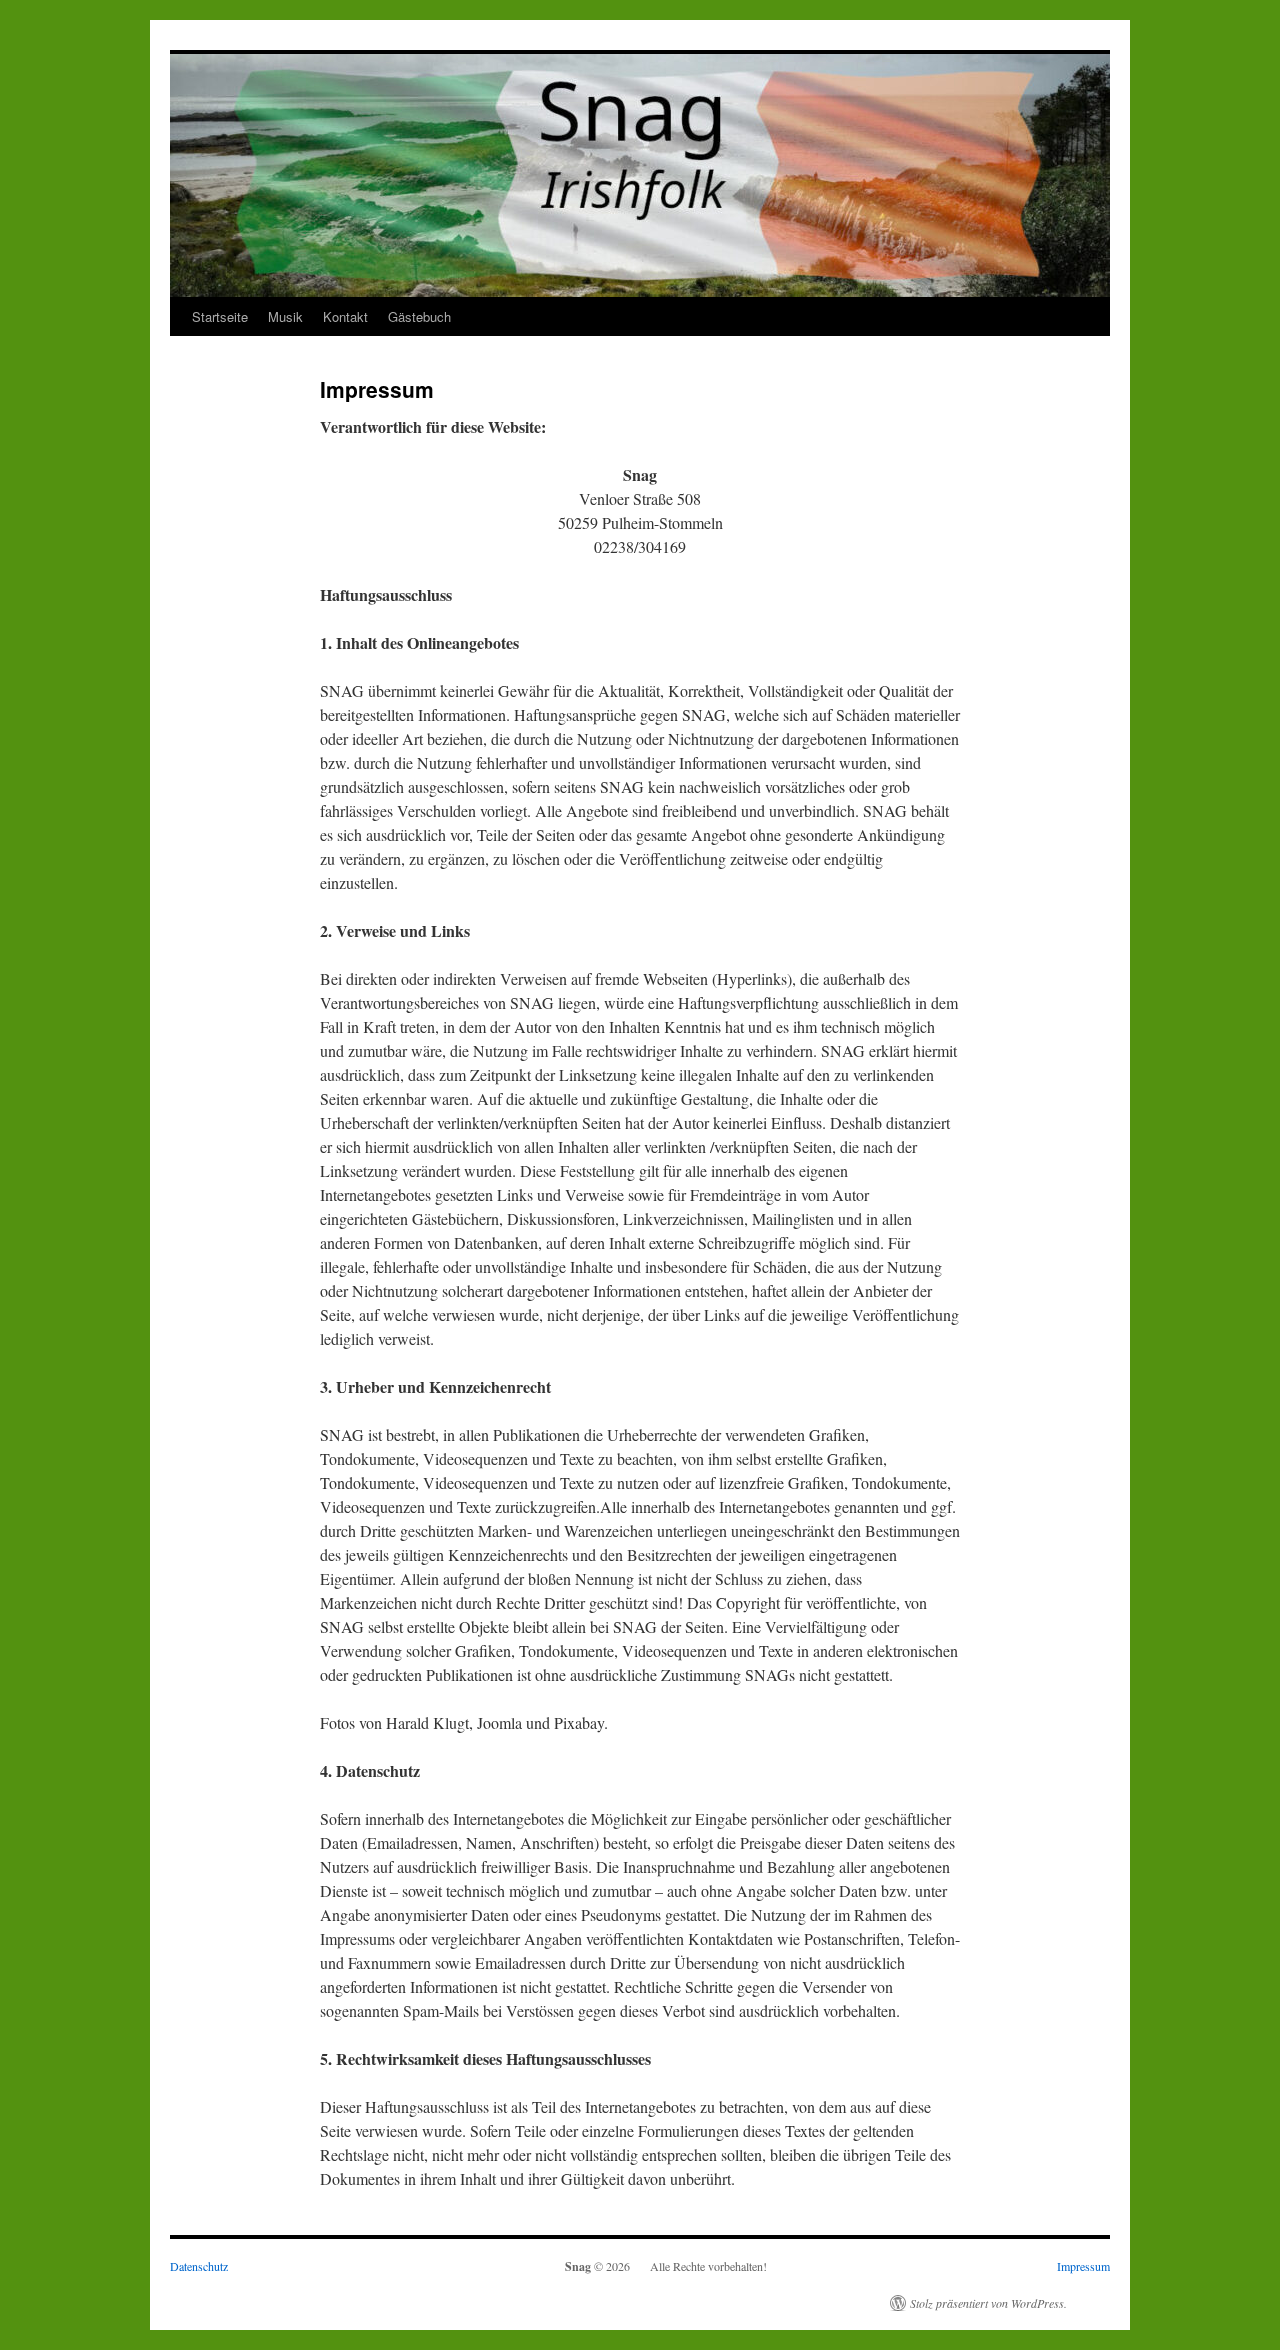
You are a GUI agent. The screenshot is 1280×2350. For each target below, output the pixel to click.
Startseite (220, 316)
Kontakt (345, 316)
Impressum (1083, 2266)
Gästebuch (419, 316)
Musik (285, 316)
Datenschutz (199, 2266)
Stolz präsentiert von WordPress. (988, 2303)
